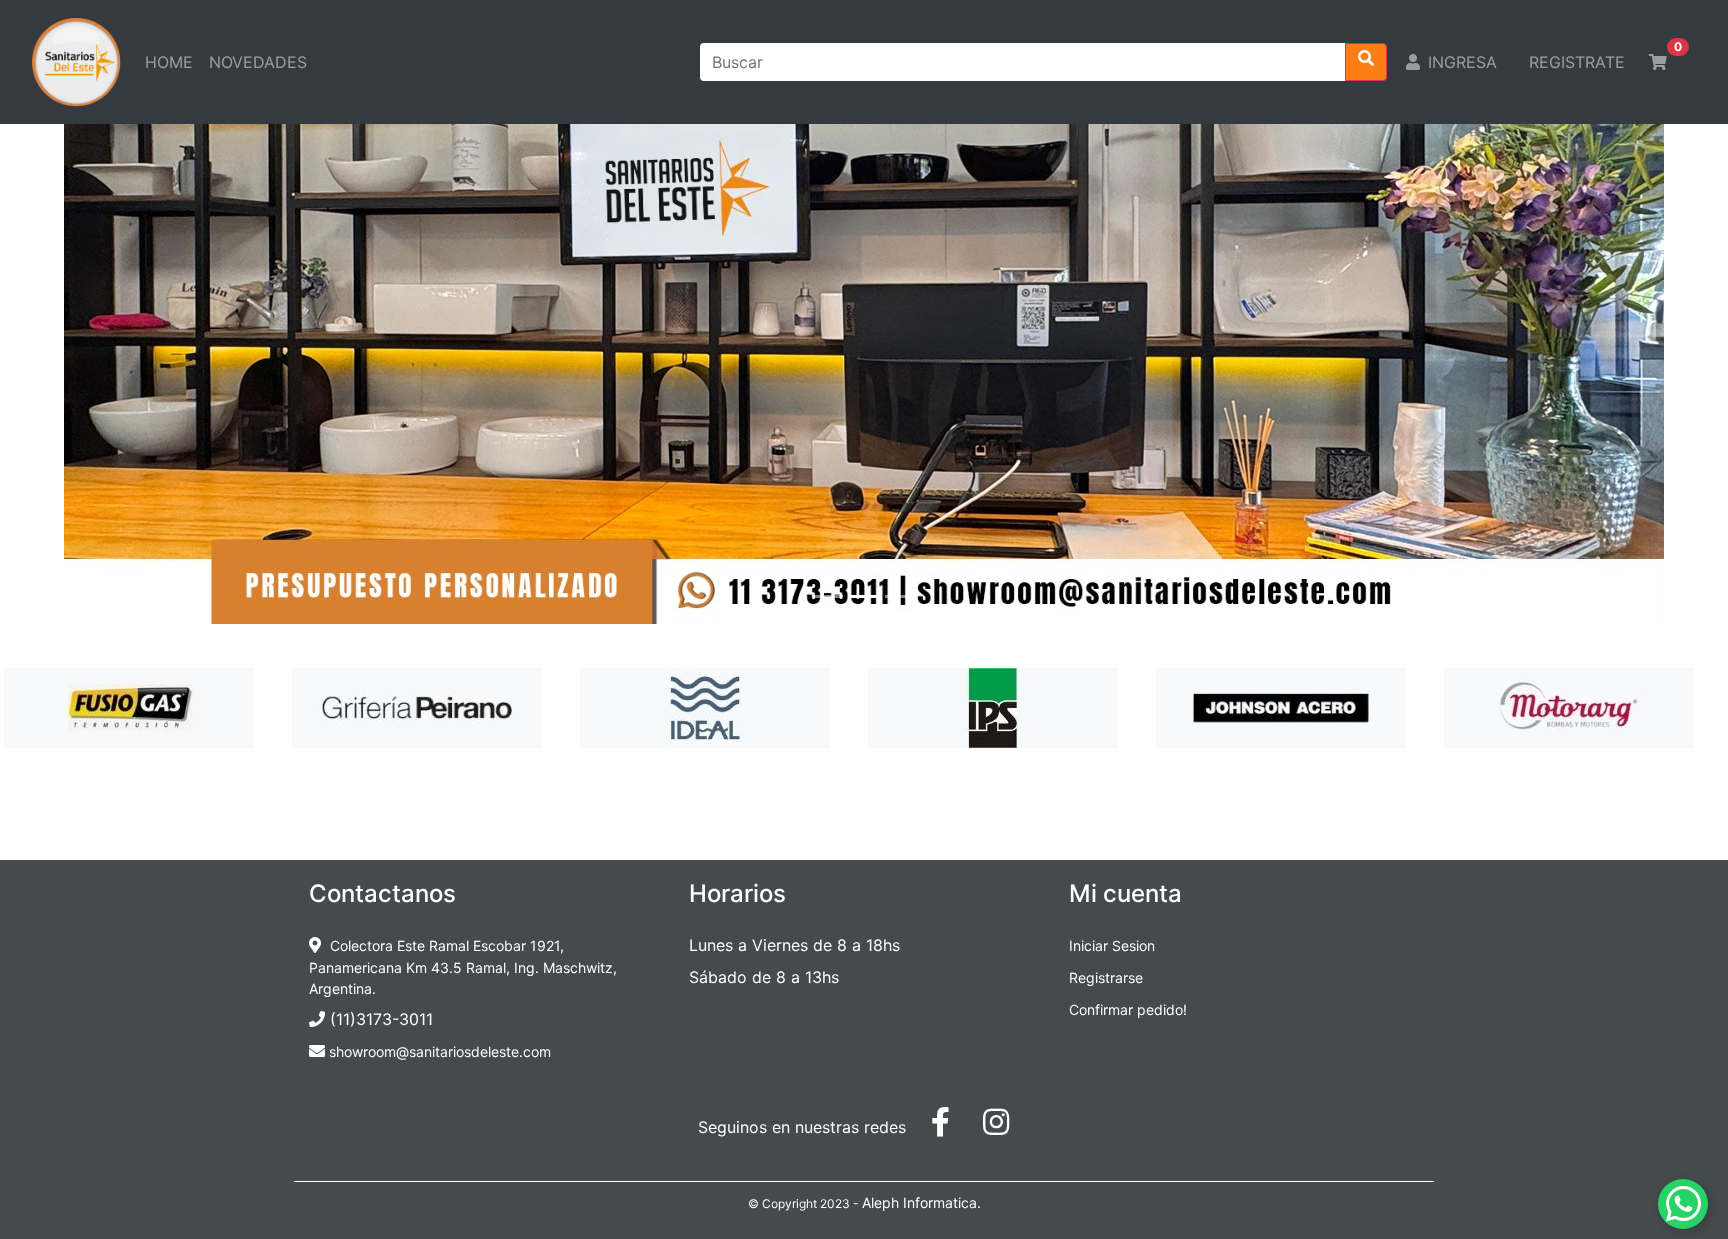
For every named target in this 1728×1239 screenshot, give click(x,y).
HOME (173, 61)
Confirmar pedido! (1128, 1009)
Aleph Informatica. (921, 1202)
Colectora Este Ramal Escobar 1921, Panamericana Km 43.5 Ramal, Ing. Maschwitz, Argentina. (463, 967)
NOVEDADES (262, 61)
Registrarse (1106, 977)
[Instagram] (1006, 1127)
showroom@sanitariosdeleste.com (438, 1051)
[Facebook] (951, 1127)
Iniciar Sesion (1112, 945)
